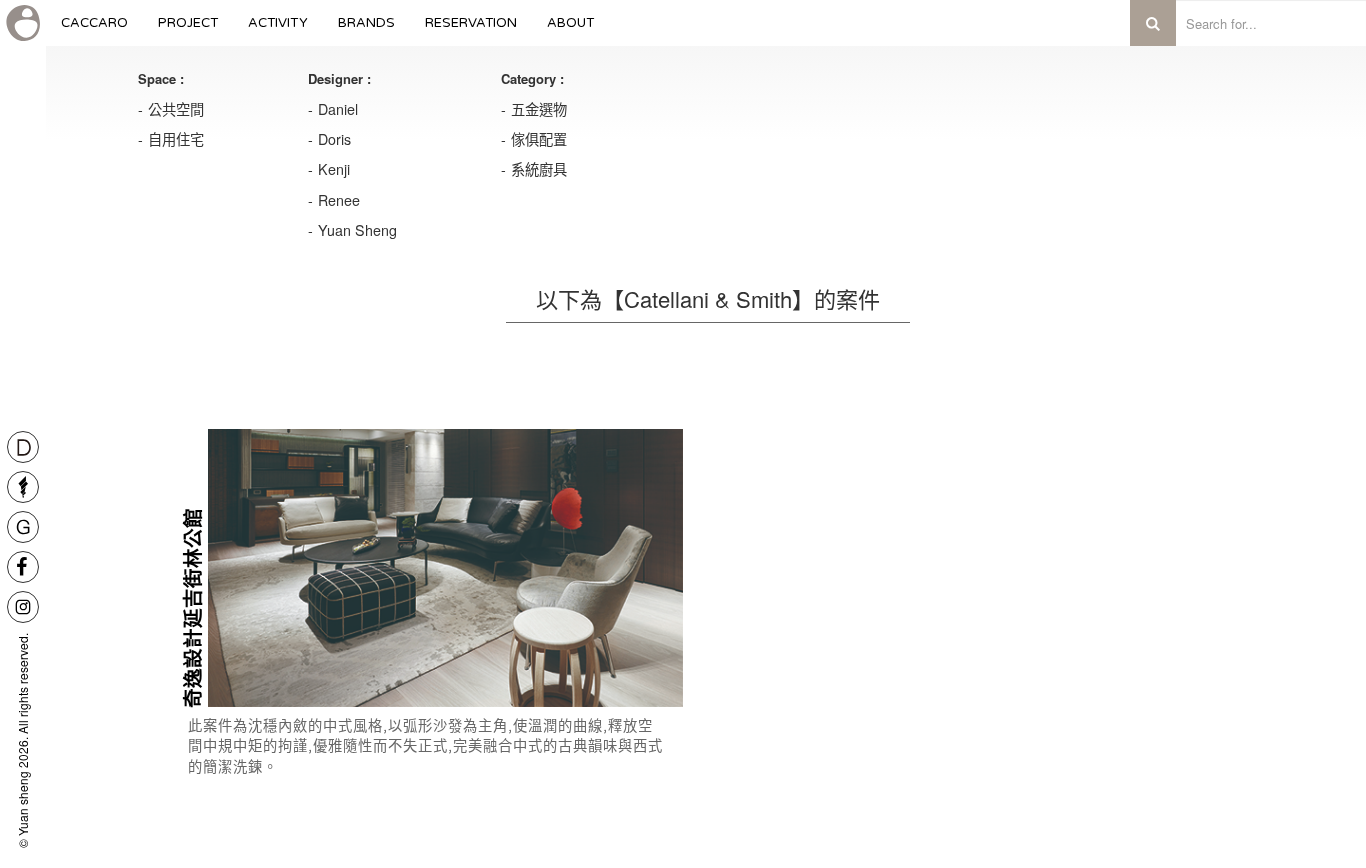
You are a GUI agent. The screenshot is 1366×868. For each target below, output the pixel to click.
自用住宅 (176, 139)
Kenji (334, 169)
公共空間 (176, 109)
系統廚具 (539, 169)
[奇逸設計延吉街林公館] (445, 568)
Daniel (338, 109)
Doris (334, 139)
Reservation (471, 30)
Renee (339, 200)
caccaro (95, 30)
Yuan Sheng (357, 230)
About (571, 30)
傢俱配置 (539, 139)
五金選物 (539, 109)
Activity (278, 30)
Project (188, 30)
